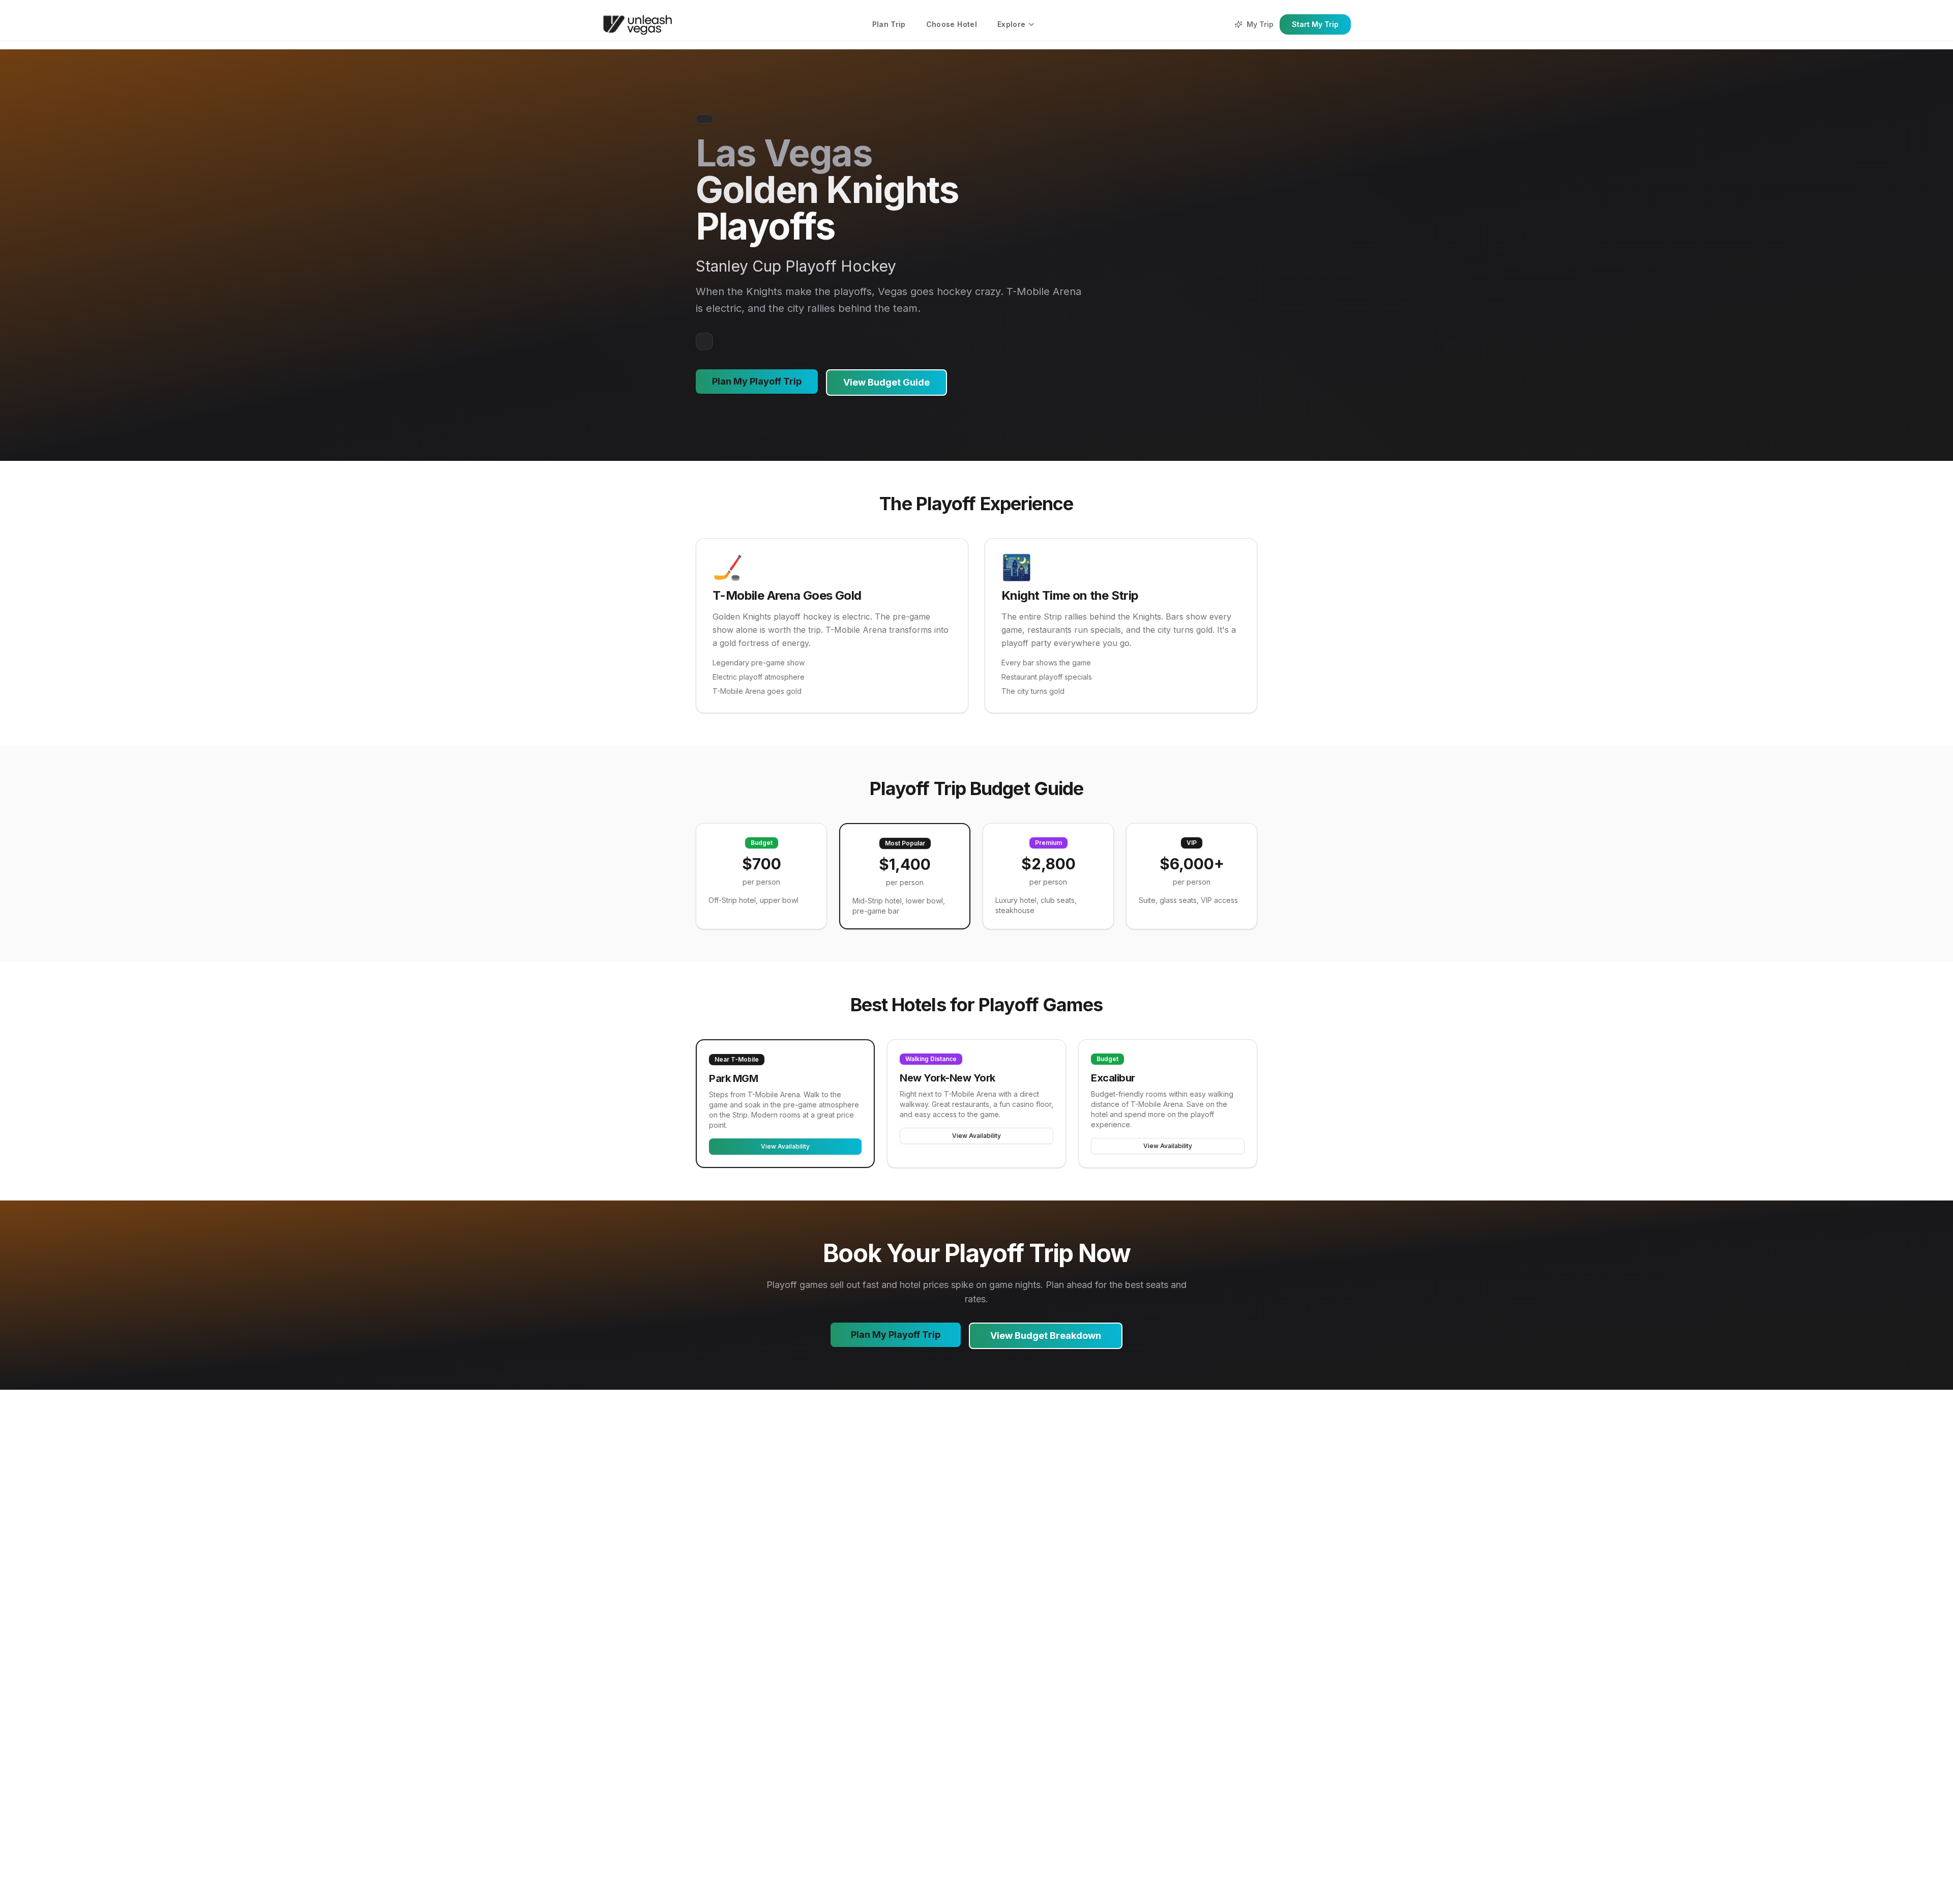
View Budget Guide (886, 382)
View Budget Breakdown (1046, 1336)
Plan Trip (889, 24)
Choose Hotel (952, 24)
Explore (1011, 24)
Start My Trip (1315, 24)
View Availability (785, 1146)
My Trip (1260, 24)
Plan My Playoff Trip (757, 381)
